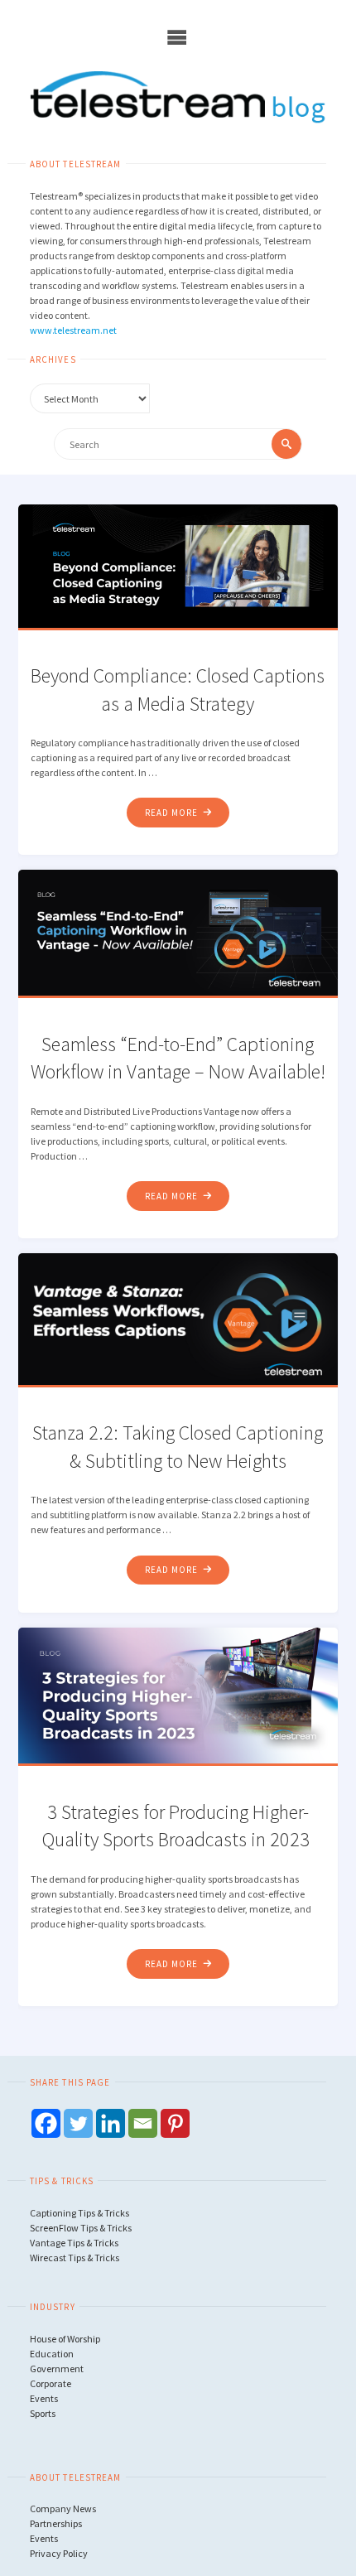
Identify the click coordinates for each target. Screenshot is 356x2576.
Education (52, 2354)
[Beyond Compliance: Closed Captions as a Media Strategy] (178, 565)
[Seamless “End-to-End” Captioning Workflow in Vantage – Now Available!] (178, 932)
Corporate (51, 2383)
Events (44, 2398)
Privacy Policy (59, 2553)
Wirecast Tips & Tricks (75, 2258)
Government (57, 2369)
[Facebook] (46, 2123)
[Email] (143, 2123)
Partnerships (56, 2523)
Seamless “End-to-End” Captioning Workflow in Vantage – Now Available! (178, 1058)
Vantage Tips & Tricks (74, 2243)
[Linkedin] (111, 2123)
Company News (63, 2508)
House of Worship (65, 2339)
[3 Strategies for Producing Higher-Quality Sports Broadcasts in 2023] (178, 1695)
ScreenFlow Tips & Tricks (81, 2228)
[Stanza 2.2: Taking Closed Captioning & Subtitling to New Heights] (178, 1318)
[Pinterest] (175, 2123)
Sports (43, 2413)
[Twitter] (78, 2123)
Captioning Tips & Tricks (79, 2213)
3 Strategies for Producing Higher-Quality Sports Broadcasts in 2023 (178, 1826)
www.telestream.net (73, 330)
